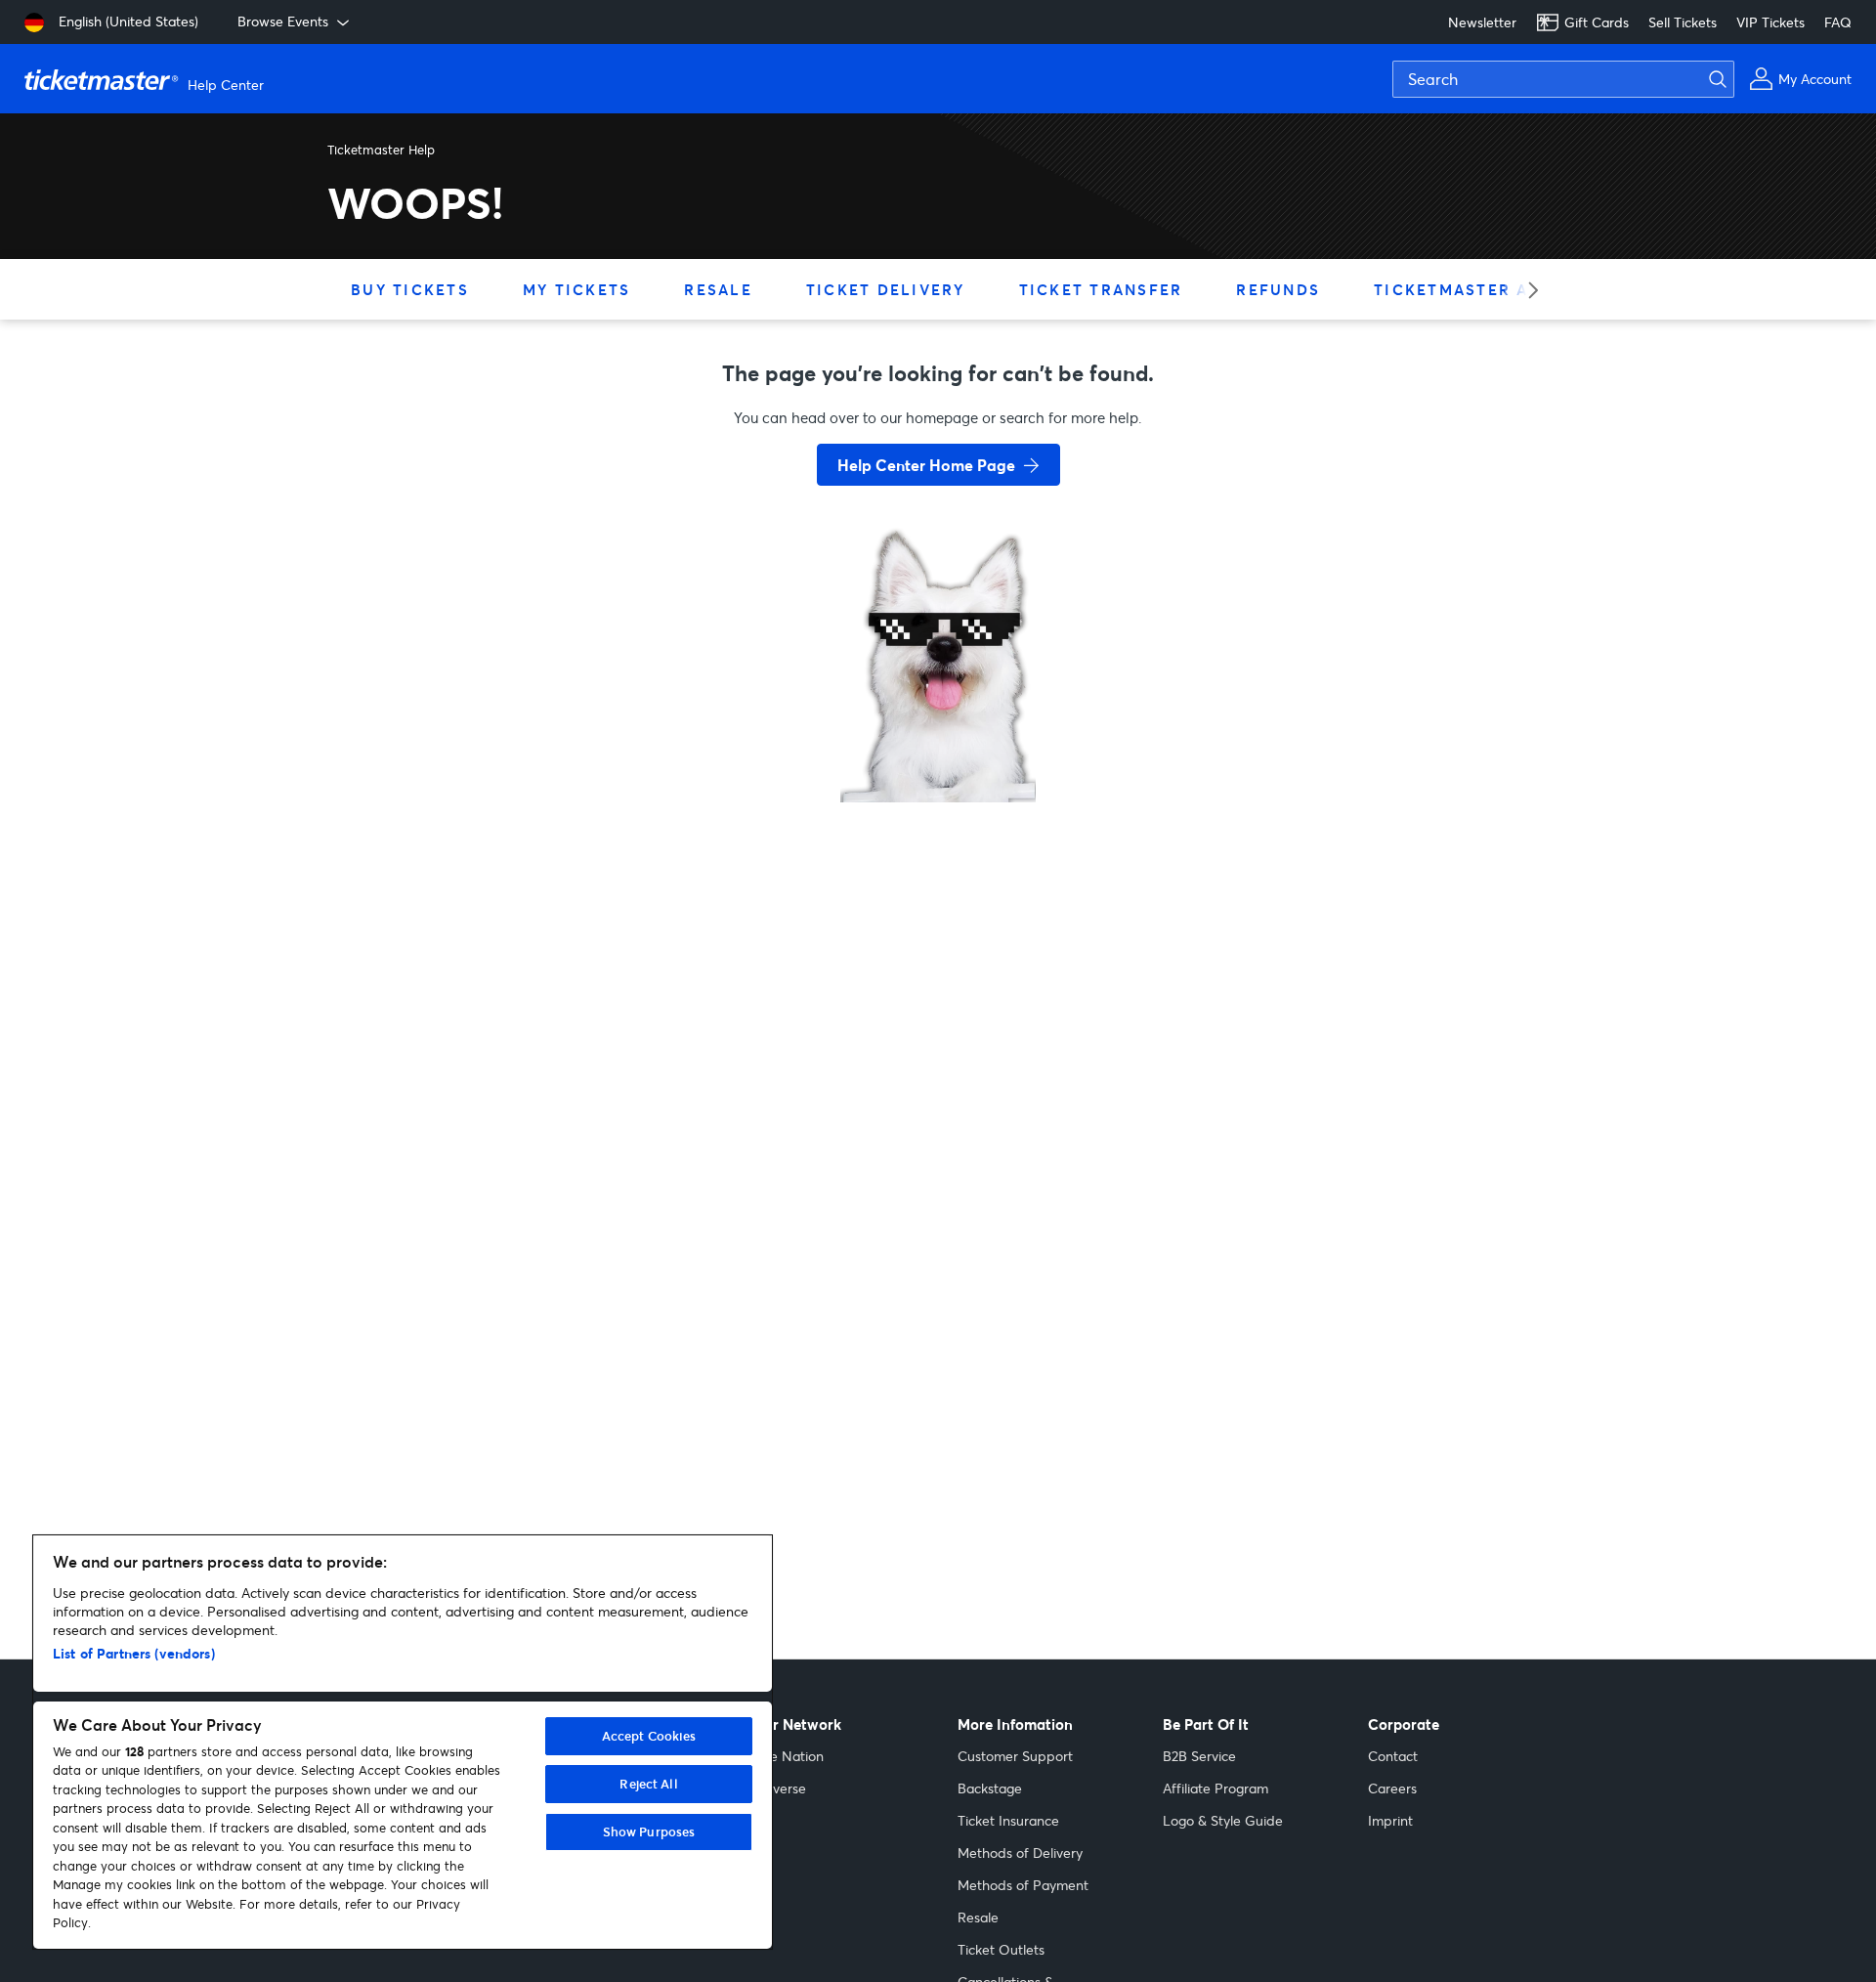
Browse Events (283, 21)
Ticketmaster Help (381, 150)
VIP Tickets (1770, 22)
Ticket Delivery (886, 289)
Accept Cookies (649, 1736)
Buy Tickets (410, 289)
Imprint (1390, 1820)
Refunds (1278, 289)
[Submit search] (1729, 79)
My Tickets (577, 289)
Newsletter (1482, 22)
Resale (718, 289)
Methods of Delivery (1020, 1853)
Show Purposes (649, 1831)
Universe (779, 1788)
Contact (1393, 1756)
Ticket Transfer (1101, 289)
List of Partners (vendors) (134, 1653)
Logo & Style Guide (1223, 1820)
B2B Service (1199, 1756)
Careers (1392, 1788)
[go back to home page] (938, 733)
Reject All (648, 1784)
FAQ (1838, 22)
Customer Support (1015, 1756)
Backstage (990, 1788)
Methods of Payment (1023, 1885)
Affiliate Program (1215, 1788)
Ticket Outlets (1001, 1949)
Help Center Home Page (926, 465)
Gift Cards (1597, 22)
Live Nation (788, 1756)
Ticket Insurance (1008, 1820)
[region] (403, 1742)
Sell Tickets (1683, 22)
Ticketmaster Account (1489, 289)
